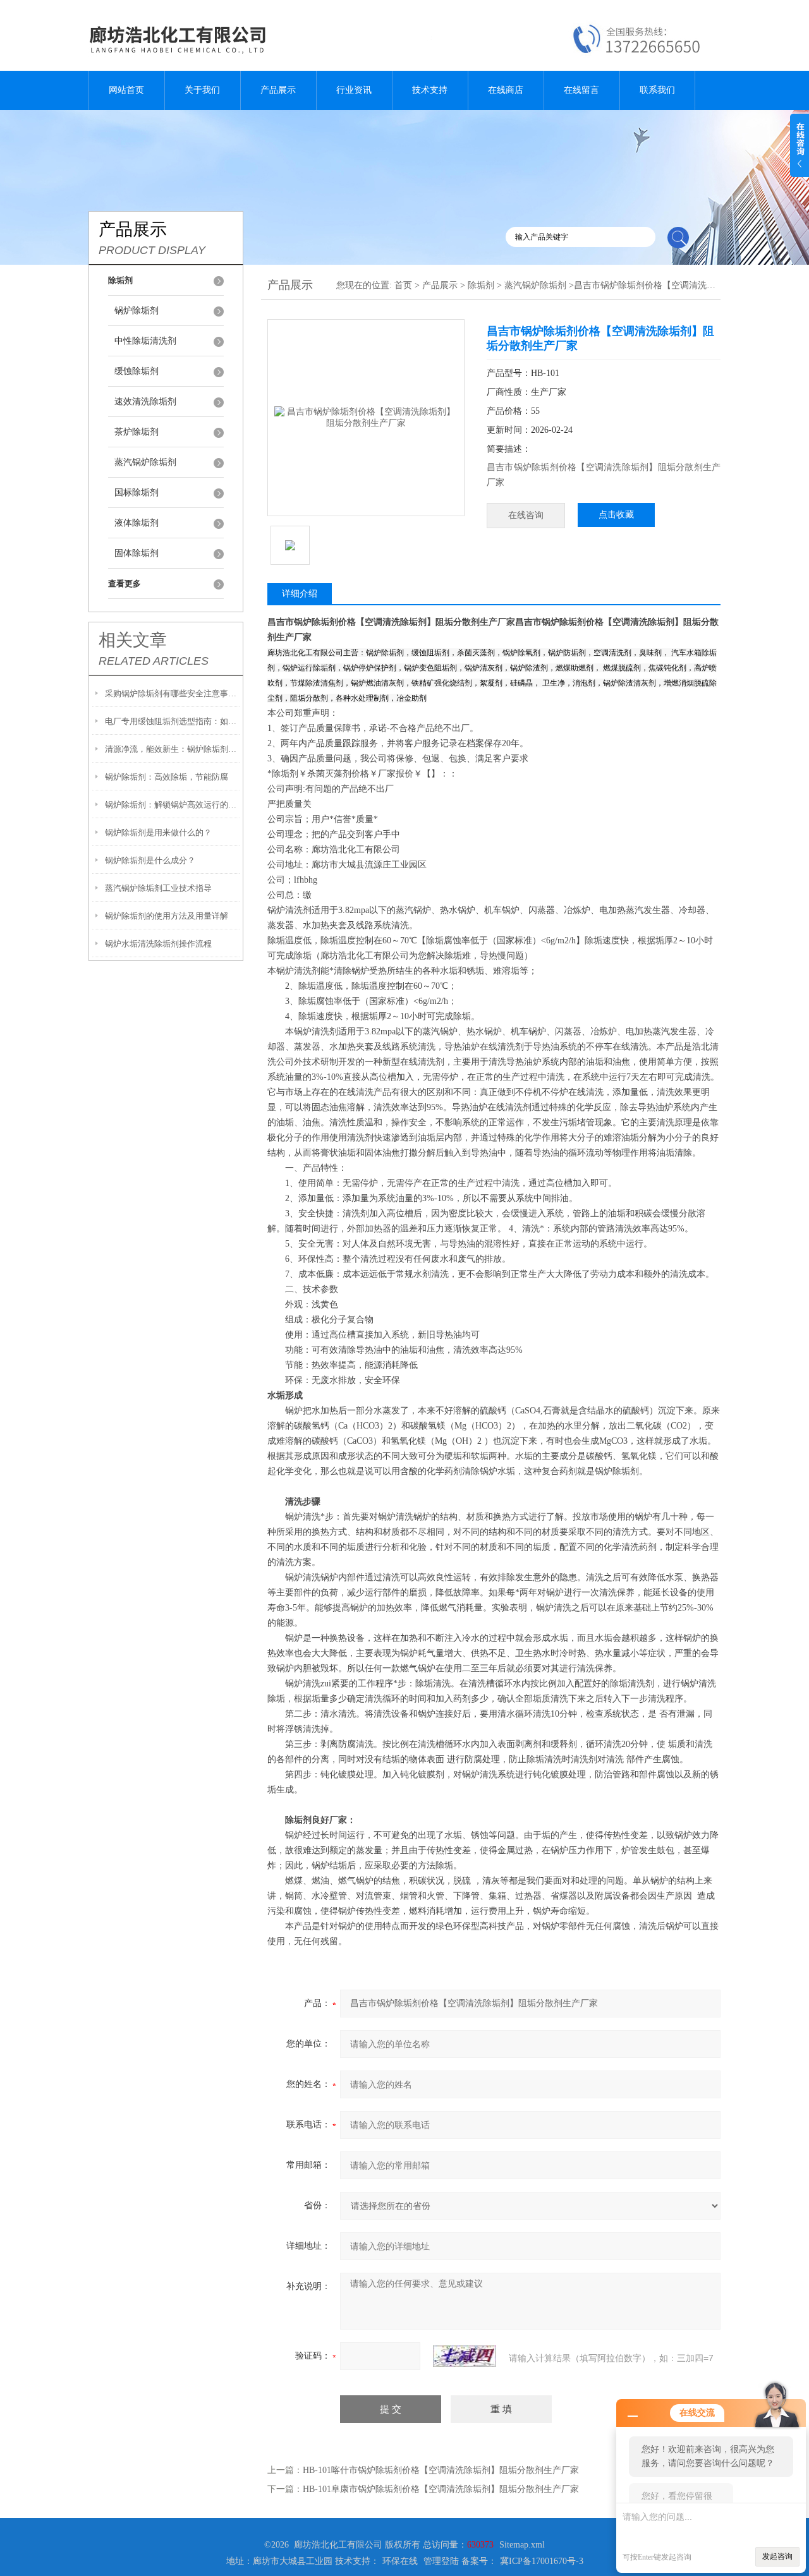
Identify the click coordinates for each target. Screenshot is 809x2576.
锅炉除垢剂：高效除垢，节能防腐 (167, 777)
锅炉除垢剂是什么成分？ (150, 860)
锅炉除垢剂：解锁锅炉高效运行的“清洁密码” (172, 805)
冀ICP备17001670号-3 (542, 2561)
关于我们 (202, 90)
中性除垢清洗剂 (145, 341)
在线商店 (506, 90)
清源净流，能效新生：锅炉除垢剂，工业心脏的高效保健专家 (172, 749)
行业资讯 (354, 90)
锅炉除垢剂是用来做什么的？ (158, 832)
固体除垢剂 (137, 553)
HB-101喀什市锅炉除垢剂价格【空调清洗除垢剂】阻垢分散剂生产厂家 (441, 2470)
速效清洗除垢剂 (145, 402)
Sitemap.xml (522, 2545)
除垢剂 (481, 285)
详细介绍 (300, 594)
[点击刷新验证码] (465, 2356)
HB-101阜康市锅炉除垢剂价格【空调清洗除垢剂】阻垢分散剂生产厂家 (441, 2489)
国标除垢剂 (137, 493)
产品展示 (278, 90)
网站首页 (126, 90)
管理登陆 (441, 2561)
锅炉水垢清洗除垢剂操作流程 (158, 944)
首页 (403, 285)
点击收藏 (616, 515)
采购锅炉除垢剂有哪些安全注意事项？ (172, 693)
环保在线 (400, 2561)
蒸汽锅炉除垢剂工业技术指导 (158, 888)
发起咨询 (777, 2556)
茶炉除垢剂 (137, 432)
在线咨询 (526, 515)
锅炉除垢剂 (137, 311)
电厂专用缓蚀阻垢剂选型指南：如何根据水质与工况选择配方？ (172, 721)
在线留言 (581, 90)
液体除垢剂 (137, 523)
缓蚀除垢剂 (137, 371)
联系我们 (657, 90)
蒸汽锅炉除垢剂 (145, 462)
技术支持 (430, 90)
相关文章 (133, 640)
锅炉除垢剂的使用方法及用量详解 (167, 916)
